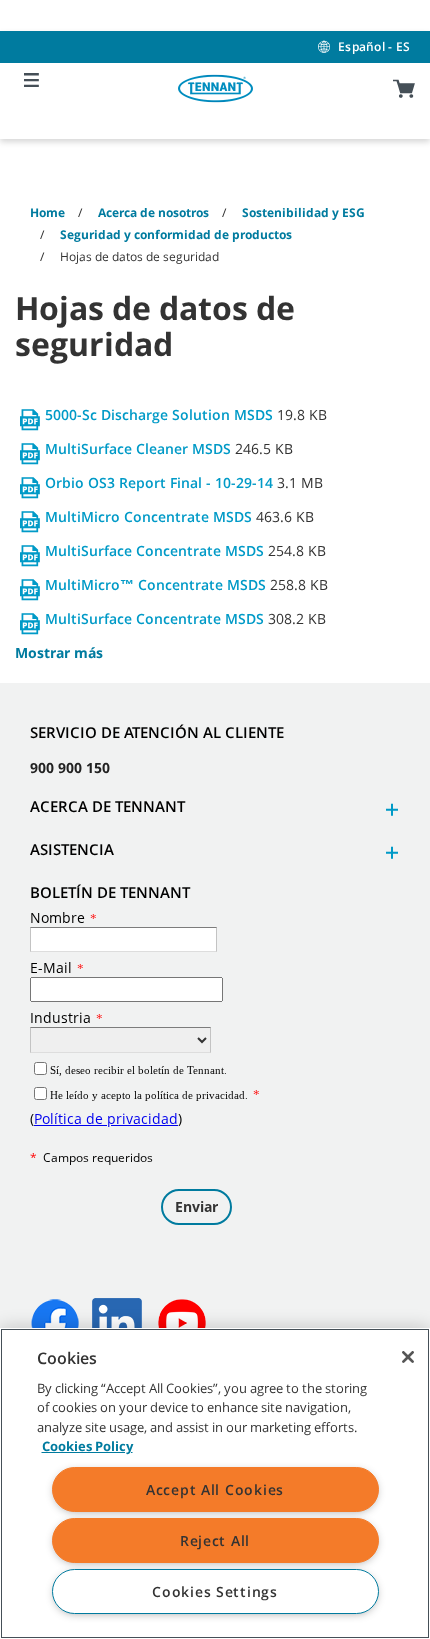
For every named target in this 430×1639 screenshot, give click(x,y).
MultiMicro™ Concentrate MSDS (157, 584)
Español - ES (374, 46)
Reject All (215, 1540)
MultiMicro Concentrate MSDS (148, 516)
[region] (215, 1483)
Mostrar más (59, 652)
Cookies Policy (87, 1446)
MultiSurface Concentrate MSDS (154, 550)
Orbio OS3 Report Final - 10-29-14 (159, 482)
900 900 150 (70, 767)
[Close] (408, 1357)
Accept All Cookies (215, 1489)
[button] (389, 809)
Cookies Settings (215, 1591)
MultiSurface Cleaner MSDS (138, 448)
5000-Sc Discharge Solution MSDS (159, 414)
